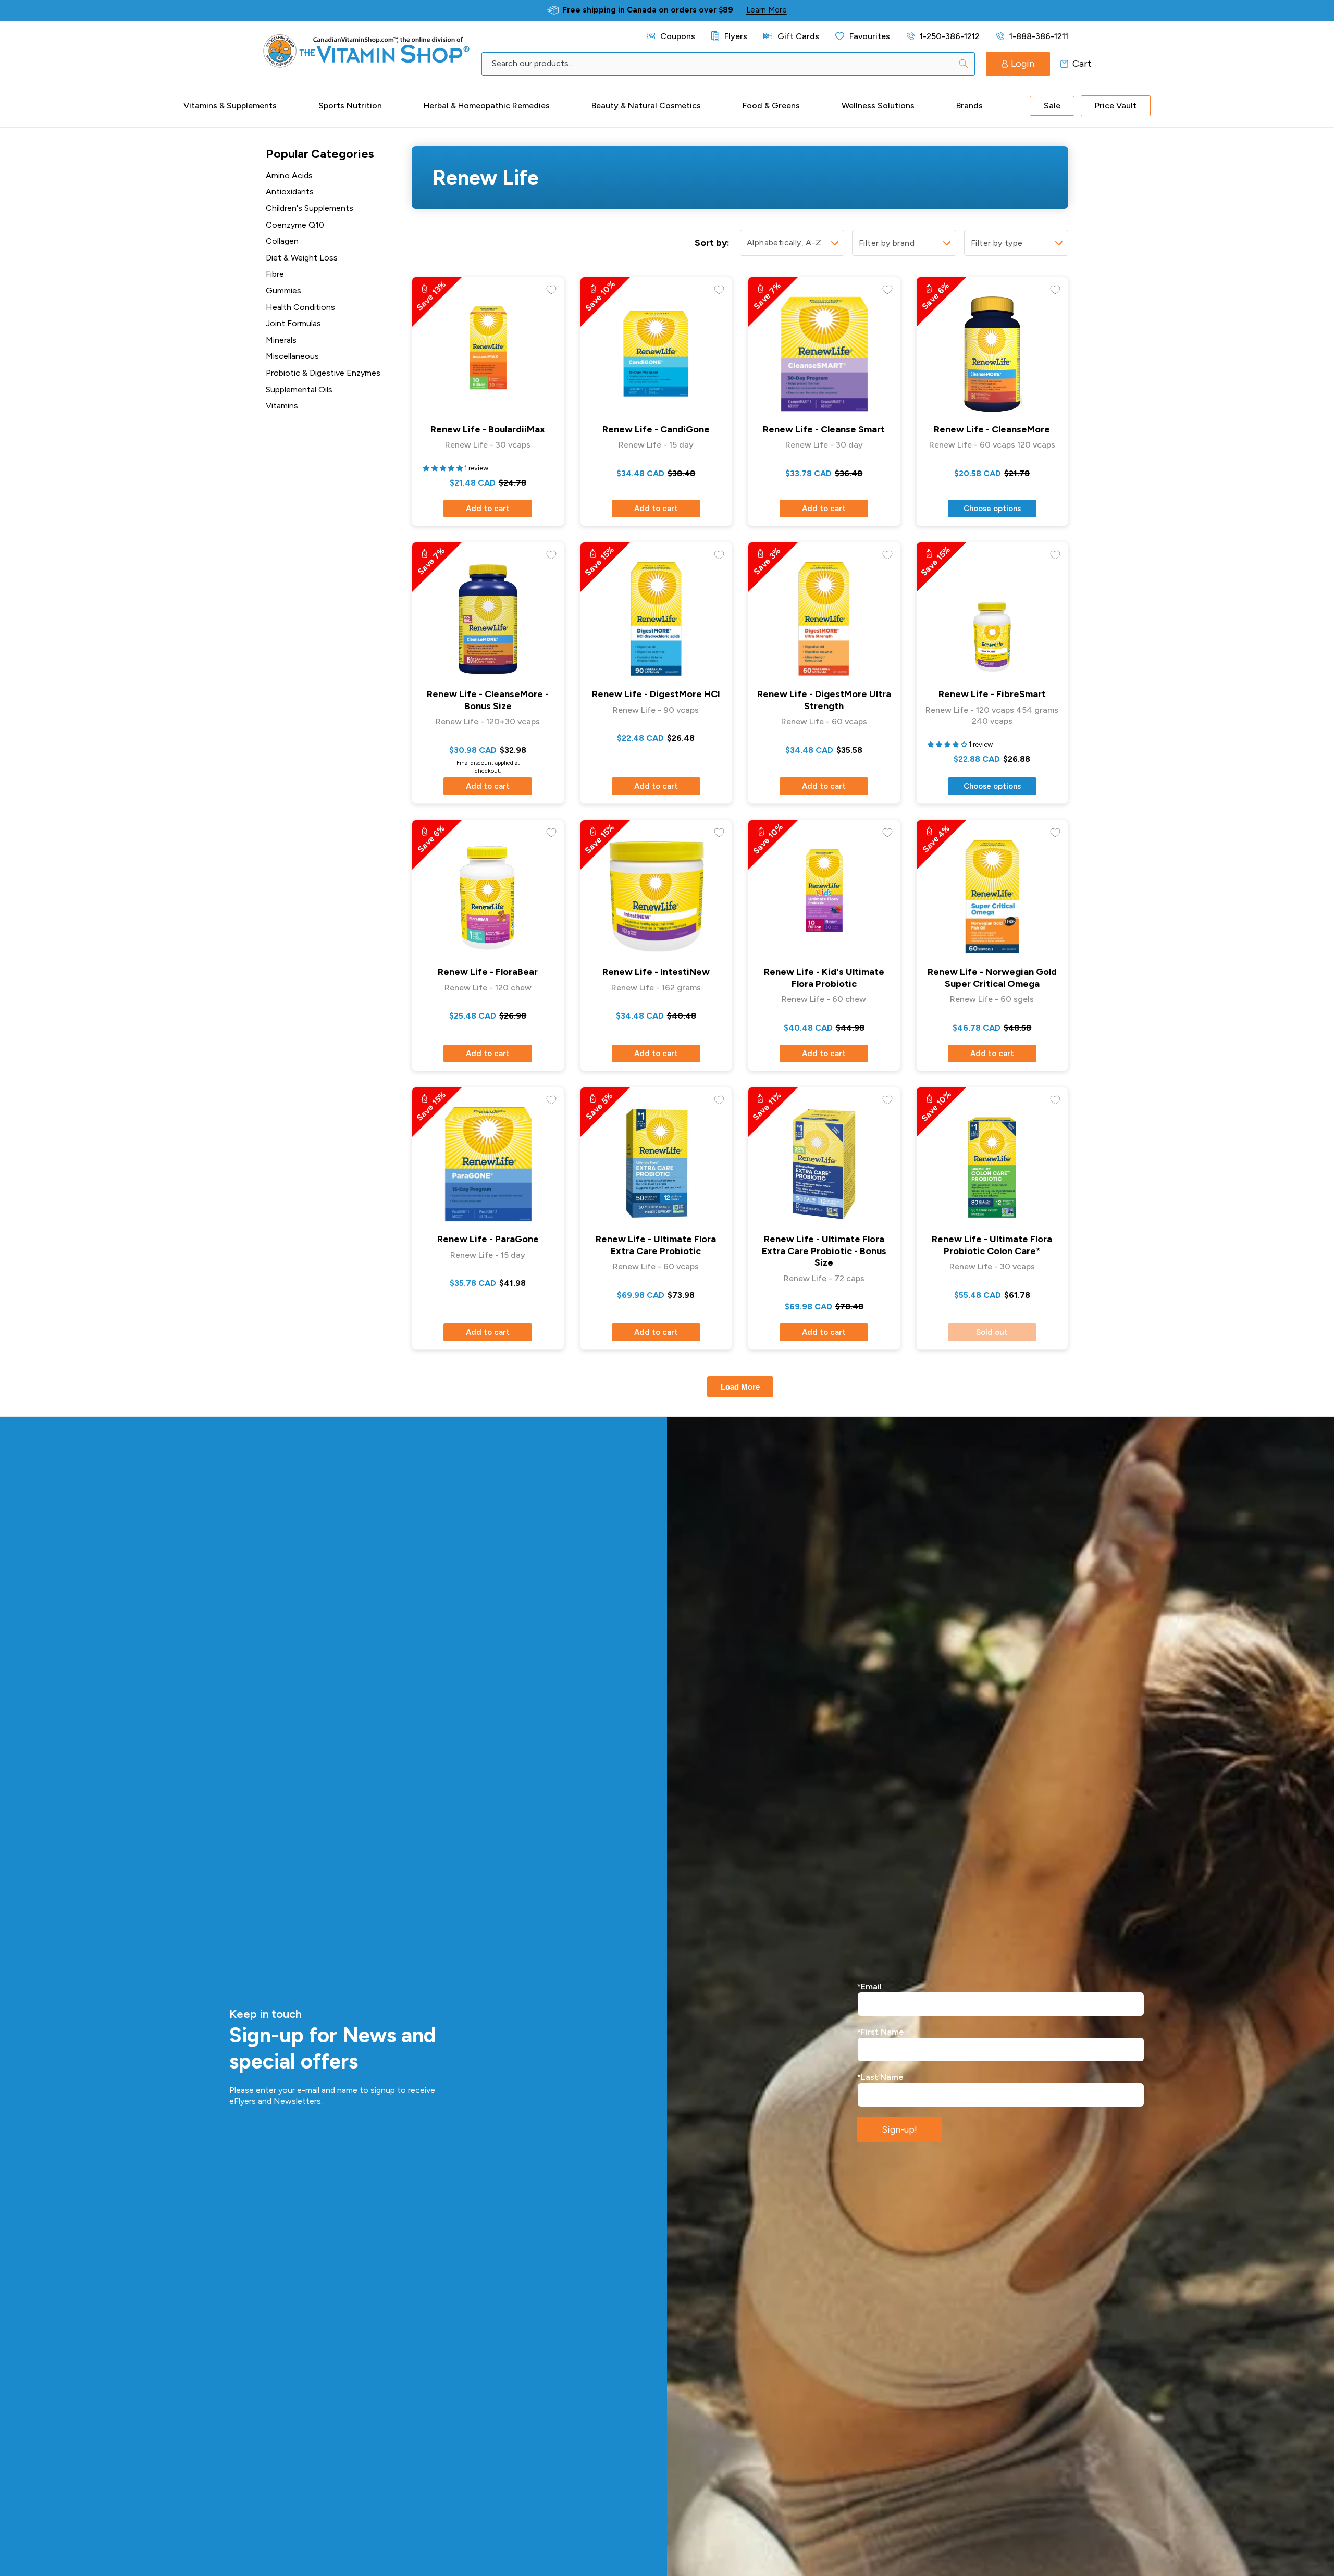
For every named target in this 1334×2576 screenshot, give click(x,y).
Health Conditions (300, 307)
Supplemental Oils (299, 389)
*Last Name (880, 2077)
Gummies (283, 290)
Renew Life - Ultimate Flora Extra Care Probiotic (656, 1245)
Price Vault (1116, 106)
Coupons (678, 36)
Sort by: (712, 243)
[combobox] (728, 64)
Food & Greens (771, 106)
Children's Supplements (310, 208)
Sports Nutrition (350, 106)
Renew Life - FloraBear (488, 972)
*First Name (881, 2032)
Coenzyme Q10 (295, 225)
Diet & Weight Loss (302, 258)
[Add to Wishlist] (551, 290)
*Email (869, 1986)
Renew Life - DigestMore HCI (656, 694)
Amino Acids (289, 175)
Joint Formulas (293, 323)
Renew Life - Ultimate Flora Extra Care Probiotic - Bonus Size (824, 1251)
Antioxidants (290, 191)
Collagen (282, 241)
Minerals (281, 340)
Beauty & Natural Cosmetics (646, 106)
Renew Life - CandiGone (656, 429)
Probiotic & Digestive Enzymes (323, 373)
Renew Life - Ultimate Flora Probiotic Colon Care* (992, 1245)
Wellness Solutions (878, 106)
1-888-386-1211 (1039, 36)
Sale (1052, 106)
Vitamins (282, 406)
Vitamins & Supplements (230, 106)
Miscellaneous (292, 356)
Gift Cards (798, 36)
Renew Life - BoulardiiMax (488, 429)
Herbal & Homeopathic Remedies (487, 106)
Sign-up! (899, 2129)
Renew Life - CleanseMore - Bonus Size (488, 700)
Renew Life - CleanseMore (992, 429)
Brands (969, 106)
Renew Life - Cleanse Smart (824, 429)
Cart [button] (1064, 64)
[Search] (964, 64)
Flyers (736, 36)
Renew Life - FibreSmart (992, 694)
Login (1023, 64)
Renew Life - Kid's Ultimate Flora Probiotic (824, 978)
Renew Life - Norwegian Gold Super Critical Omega (992, 978)
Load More (740, 1387)
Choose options (992, 509)
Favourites (870, 36)
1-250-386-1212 (950, 36)
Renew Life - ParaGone (488, 1239)
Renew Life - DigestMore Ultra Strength (824, 700)
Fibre (275, 274)
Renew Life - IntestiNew (656, 972)
